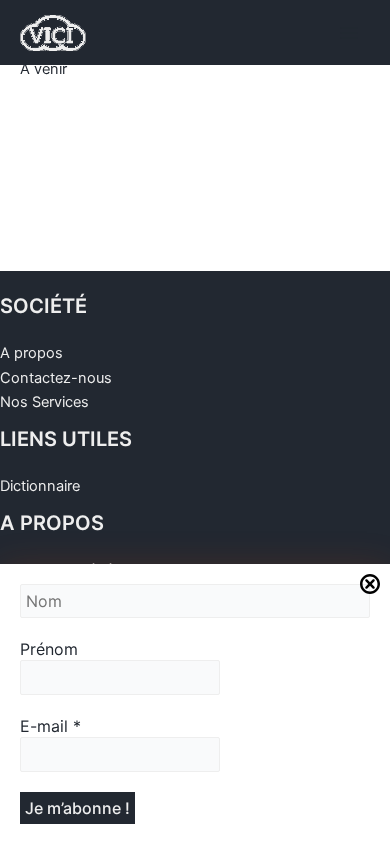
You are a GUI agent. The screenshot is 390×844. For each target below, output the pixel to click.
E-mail (50, 726)
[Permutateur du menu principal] (349, 33)
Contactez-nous (56, 378)
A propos (31, 353)
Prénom (49, 649)
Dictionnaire (40, 486)
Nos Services (44, 402)
